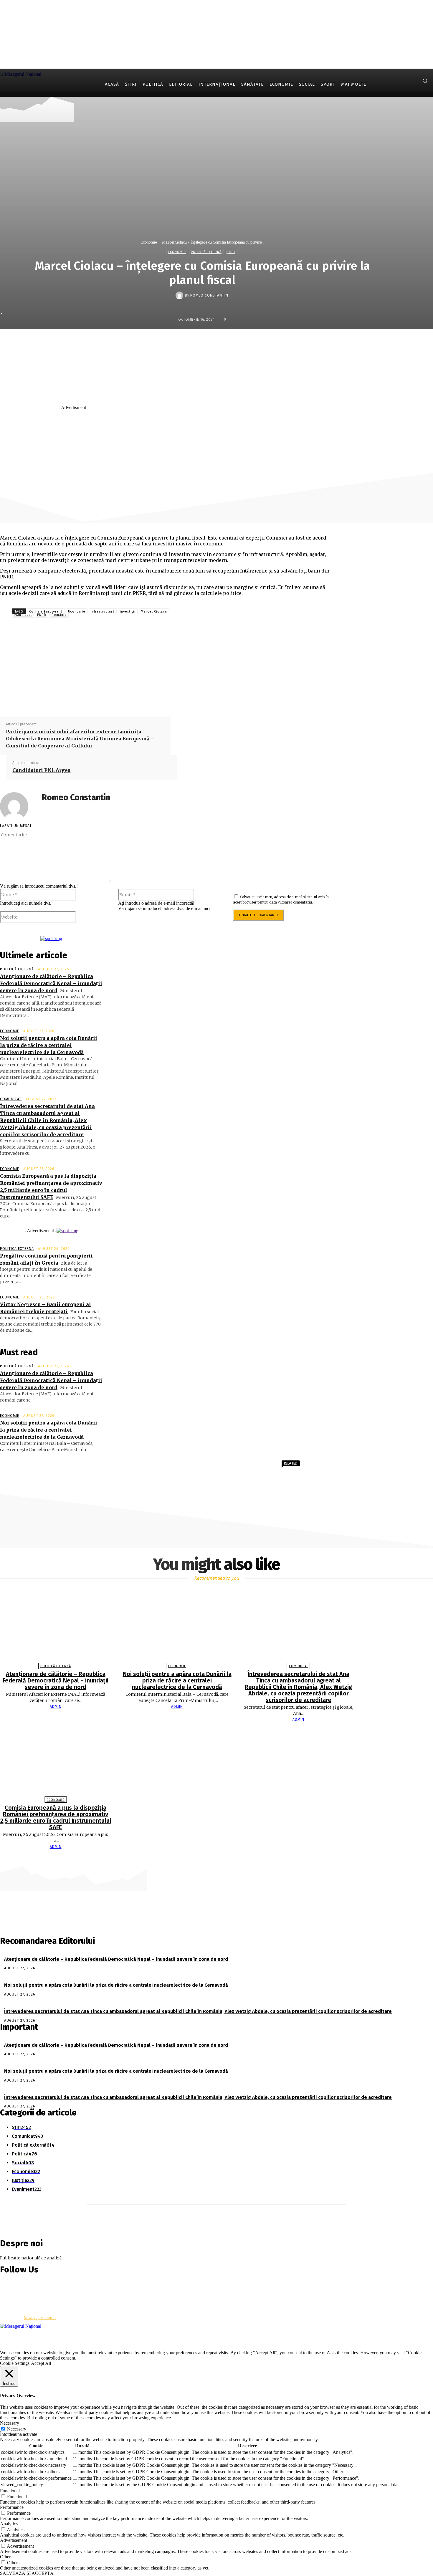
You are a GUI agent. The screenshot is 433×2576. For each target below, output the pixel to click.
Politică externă (206, 252)
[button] (425, 81)
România (59, 615)
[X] (412, 81)
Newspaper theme (40, 2318)
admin (56, 1707)
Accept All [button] (41, 2363)
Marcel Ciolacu (154, 612)
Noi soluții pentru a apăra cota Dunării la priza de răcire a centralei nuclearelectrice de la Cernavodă (49, 1045)
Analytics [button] (9, 2524)
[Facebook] (394, 81)
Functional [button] (10, 2491)
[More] (283, 422)
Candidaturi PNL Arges (41, 770)
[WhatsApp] (261, 422)
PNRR (42, 615)
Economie (149, 242)
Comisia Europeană (46, 612)
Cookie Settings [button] (15, 2363)
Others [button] (6, 2557)
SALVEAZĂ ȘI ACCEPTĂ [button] (27, 2573)
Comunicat (11, 1099)
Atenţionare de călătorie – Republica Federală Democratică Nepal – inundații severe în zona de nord (51, 983)
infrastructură (103, 612)
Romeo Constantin (209, 295)
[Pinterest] (240, 422)
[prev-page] (214, 1858)
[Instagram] (403, 81)
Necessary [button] (10, 2423)
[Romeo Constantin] (180, 295)
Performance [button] (12, 2507)
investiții (128, 612)
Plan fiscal (23, 615)
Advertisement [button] (14, 2540)
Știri (231, 252)
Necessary (17, 2429)
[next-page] (219, 1858)
